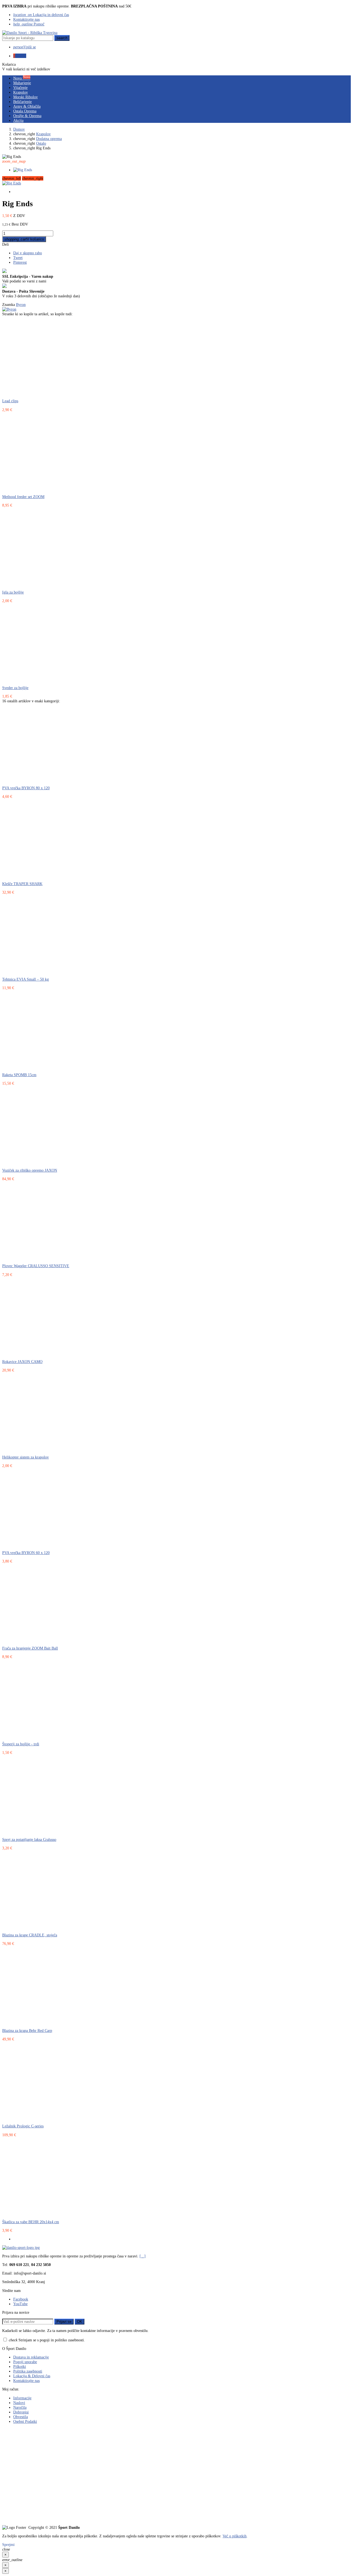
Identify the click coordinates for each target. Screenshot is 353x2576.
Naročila (20, 2407)
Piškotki (20, 2366)
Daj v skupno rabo (28, 253)
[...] (143, 2256)
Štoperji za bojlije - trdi (21, 1744)
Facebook (21, 2299)
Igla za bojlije (13, 592)
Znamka (9, 305)
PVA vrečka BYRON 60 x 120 (26, 1553)
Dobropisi (21, 2412)
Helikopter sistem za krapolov (26, 1457)
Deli (6, 244)
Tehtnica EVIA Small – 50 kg (26, 979)
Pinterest (20, 262)
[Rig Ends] (12, 183)
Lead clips (10, 401)
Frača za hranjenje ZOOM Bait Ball (30, 1648)
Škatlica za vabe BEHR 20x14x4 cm (31, 2222)
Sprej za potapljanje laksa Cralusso (29, 1839)
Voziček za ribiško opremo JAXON (30, 1170)
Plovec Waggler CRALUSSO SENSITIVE (36, 1266)
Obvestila (21, 2417)
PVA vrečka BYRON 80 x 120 (26, 788)
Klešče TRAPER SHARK (22, 884)
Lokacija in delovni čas (41, 15)
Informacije (22, 2398)
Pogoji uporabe (25, 2362)
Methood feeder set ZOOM (23, 497)
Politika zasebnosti (28, 2371)
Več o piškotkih (235, 2536)
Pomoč (29, 24)
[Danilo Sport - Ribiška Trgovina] (30, 33)
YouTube (20, 2304)
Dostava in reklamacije (31, 2357)
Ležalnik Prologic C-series (23, 2126)
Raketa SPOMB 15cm (19, 1075)
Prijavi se (64, 2322)
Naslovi (19, 2403)
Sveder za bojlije (15, 688)
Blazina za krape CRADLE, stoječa (30, 1935)
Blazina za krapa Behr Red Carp (27, 2030)
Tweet (18, 258)
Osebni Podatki (25, 2421)
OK (80, 2322)
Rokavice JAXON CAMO (22, 1362)
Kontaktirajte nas (26, 19)
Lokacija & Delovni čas (32, 2376)
